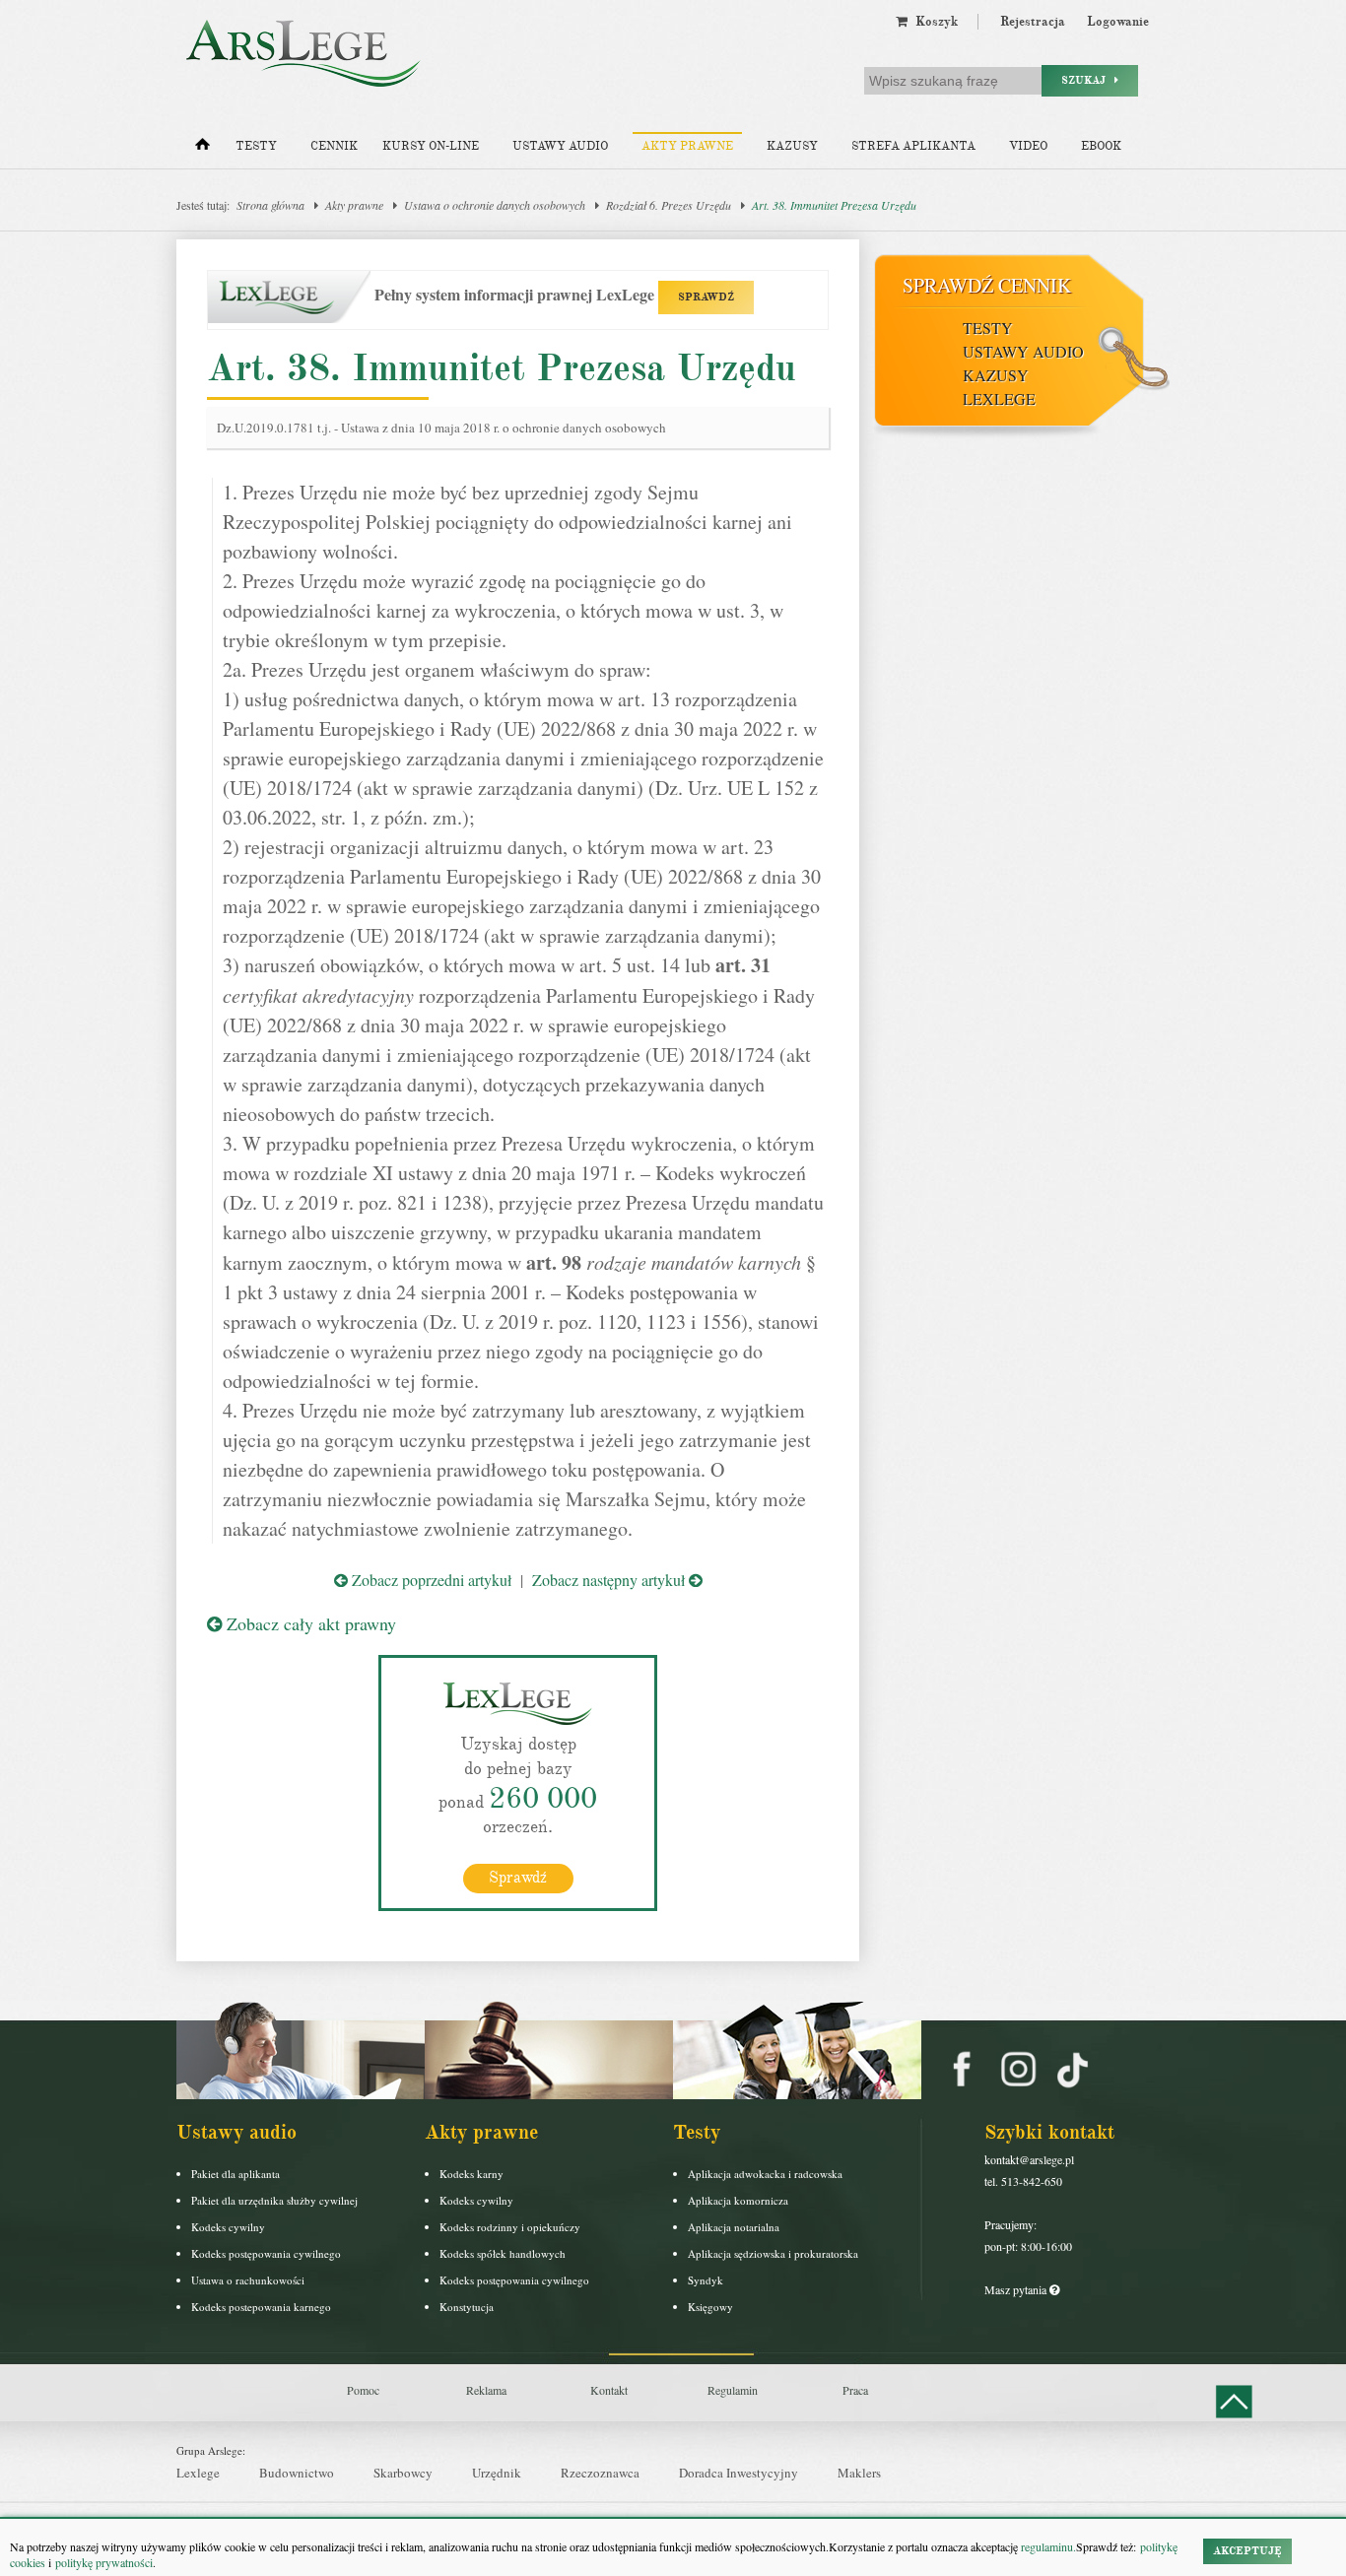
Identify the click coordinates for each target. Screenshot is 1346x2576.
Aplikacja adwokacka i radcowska (765, 2174)
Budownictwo (297, 2473)
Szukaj (1088, 80)
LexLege (999, 398)
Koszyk (933, 22)
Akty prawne (687, 146)
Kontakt (609, 2390)
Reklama (486, 2390)
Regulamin (733, 2390)
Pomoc (363, 2390)
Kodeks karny (471, 2174)
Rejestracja (1033, 22)
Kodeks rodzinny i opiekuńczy (510, 2227)
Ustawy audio (560, 146)
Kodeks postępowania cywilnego (266, 2253)
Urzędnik (497, 2473)
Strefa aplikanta (913, 146)
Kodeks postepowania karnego (261, 2307)
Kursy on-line (431, 146)
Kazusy (792, 146)
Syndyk (706, 2280)
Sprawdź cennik (987, 285)
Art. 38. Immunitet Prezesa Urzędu (834, 205)
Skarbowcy (403, 2473)
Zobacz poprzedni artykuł (430, 1580)
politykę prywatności (104, 2562)
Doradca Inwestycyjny (739, 2473)
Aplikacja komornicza (738, 2200)
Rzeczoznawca (600, 2473)
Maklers (859, 2473)
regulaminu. (1047, 2546)
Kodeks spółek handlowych (503, 2253)
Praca (855, 2390)
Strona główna (270, 205)
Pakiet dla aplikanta (236, 2174)
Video (1028, 146)
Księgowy (710, 2307)
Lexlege (198, 2473)
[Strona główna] (202, 149)
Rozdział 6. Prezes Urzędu (669, 205)
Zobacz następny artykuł (610, 1580)
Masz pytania (1017, 2289)
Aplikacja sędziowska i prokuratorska (773, 2253)
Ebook (1101, 146)
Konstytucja (467, 2307)
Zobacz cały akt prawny (309, 1623)
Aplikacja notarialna (734, 2227)
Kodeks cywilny (228, 2227)
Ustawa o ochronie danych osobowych (495, 205)
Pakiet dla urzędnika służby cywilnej (274, 2200)
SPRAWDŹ (706, 297)
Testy (256, 146)
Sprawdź (518, 1878)
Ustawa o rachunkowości (248, 2280)
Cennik (334, 146)
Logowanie (1118, 22)
